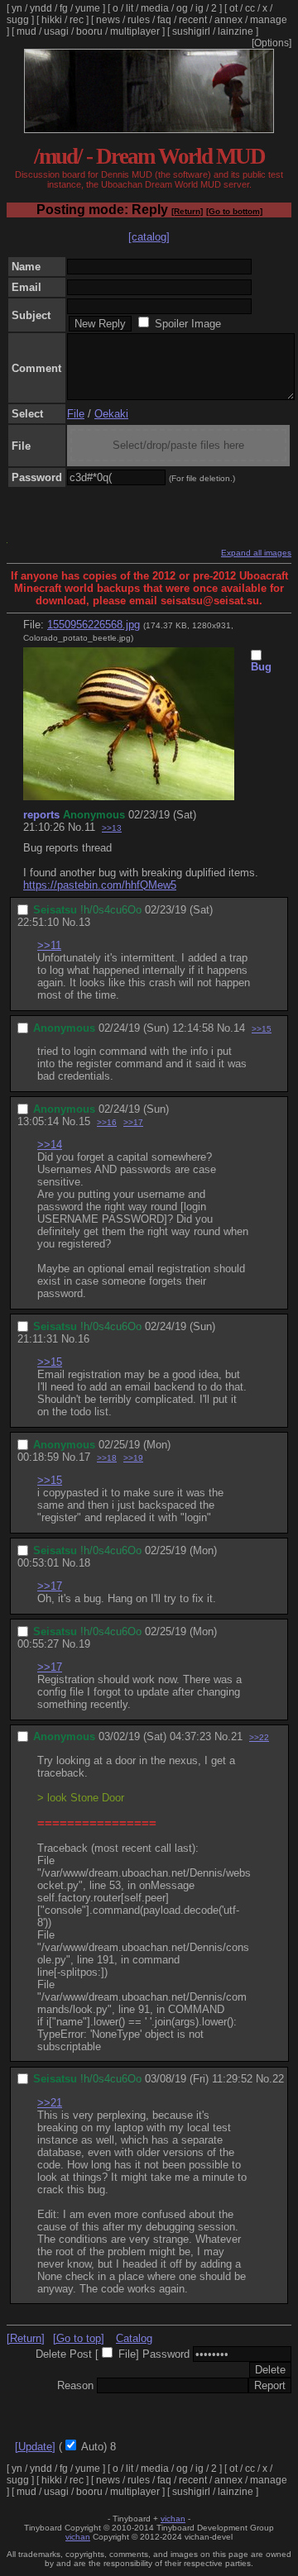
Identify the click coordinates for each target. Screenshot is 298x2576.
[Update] (35, 2447)
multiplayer (135, 31)
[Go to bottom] (234, 211)
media (155, 8)
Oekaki (111, 414)
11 (90, 827)
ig (199, 8)
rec (77, 20)
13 (84, 922)
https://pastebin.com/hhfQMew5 (100, 885)
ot (233, 8)
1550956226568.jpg (94, 625)
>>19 (133, 1458)
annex (228, 20)
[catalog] (149, 237)
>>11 (49, 945)
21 (237, 1736)
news (108, 20)
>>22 (259, 1737)
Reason (75, 2385)
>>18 (107, 1458)
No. (76, 827)
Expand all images (256, 553)
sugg (18, 20)
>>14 (50, 1145)
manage (269, 20)
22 (278, 2079)
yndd (41, 8)
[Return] (187, 211)
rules (139, 20)
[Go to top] (79, 2338)
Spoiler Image (188, 324)
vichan (173, 2519)
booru (89, 31)
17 (84, 1457)
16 (84, 1339)
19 (84, 1644)
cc (250, 8)
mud (26, 31)
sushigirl (191, 31)
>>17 (133, 1122)
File (76, 414)
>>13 (112, 828)
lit (130, 8)
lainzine (236, 31)
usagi (56, 31)
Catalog (134, 2338)
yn (17, 8)
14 (239, 1028)
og (182, 8)
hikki (52, 20)
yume (88, 8)
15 (84, 1121)
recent (193, 20)
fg (64, 8)
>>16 (107, 1122)
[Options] (272, 43)
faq (164, 20)
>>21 (50, 2103)
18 (84, 1563)
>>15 (262, 1029)
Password (166, 2354)
